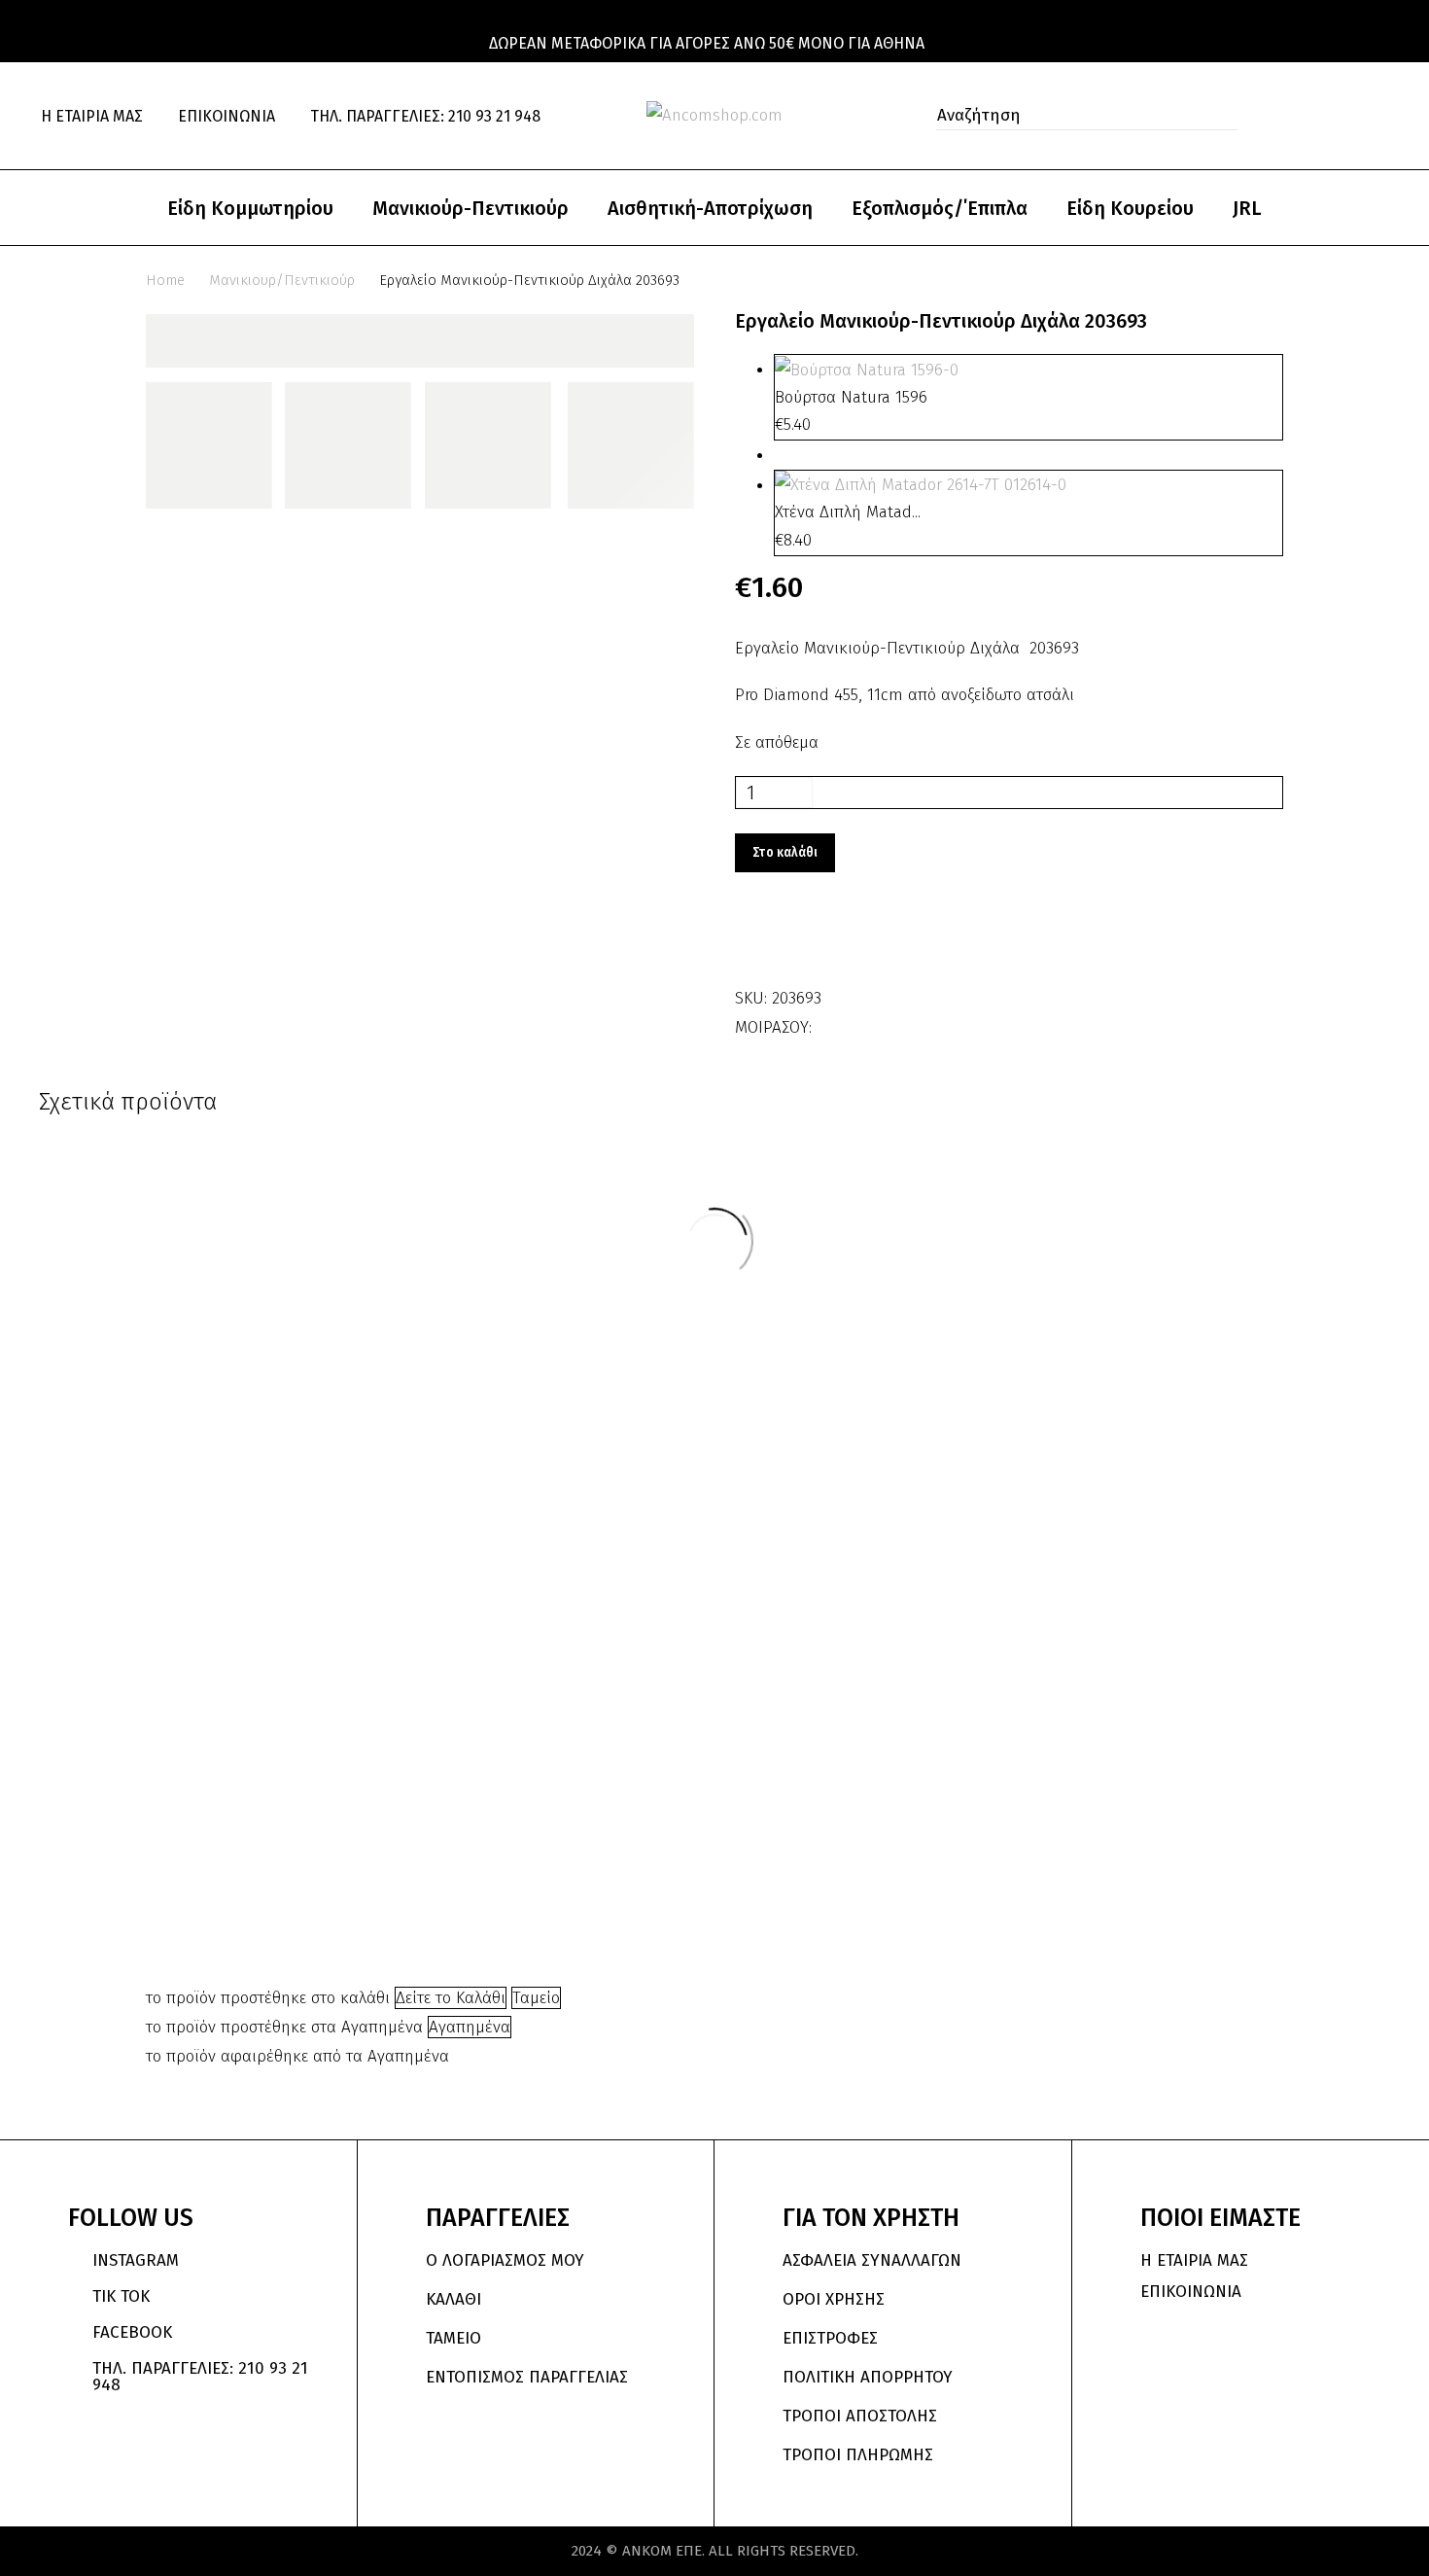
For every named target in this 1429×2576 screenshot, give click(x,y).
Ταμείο (536, 1998)
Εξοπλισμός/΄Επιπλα (940, 208)
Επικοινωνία (227, 116)
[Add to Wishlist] (754, 940)
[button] (1217, 116)
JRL (1247, 208)
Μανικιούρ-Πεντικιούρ (471, 208)
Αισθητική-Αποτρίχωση (710, 208)
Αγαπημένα (470, 2027)
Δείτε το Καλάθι (451, 1998)
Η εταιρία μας (92, 116)
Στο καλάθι (785, 852)
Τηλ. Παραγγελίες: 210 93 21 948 (425, 116)
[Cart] (1381, 116)
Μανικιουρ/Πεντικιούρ (282, 280)
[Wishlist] (1341, 116)
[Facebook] (829, 1021)
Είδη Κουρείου (1130, 208)
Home (165, 280)
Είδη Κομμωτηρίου (250, 208)
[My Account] (1298, 116)
